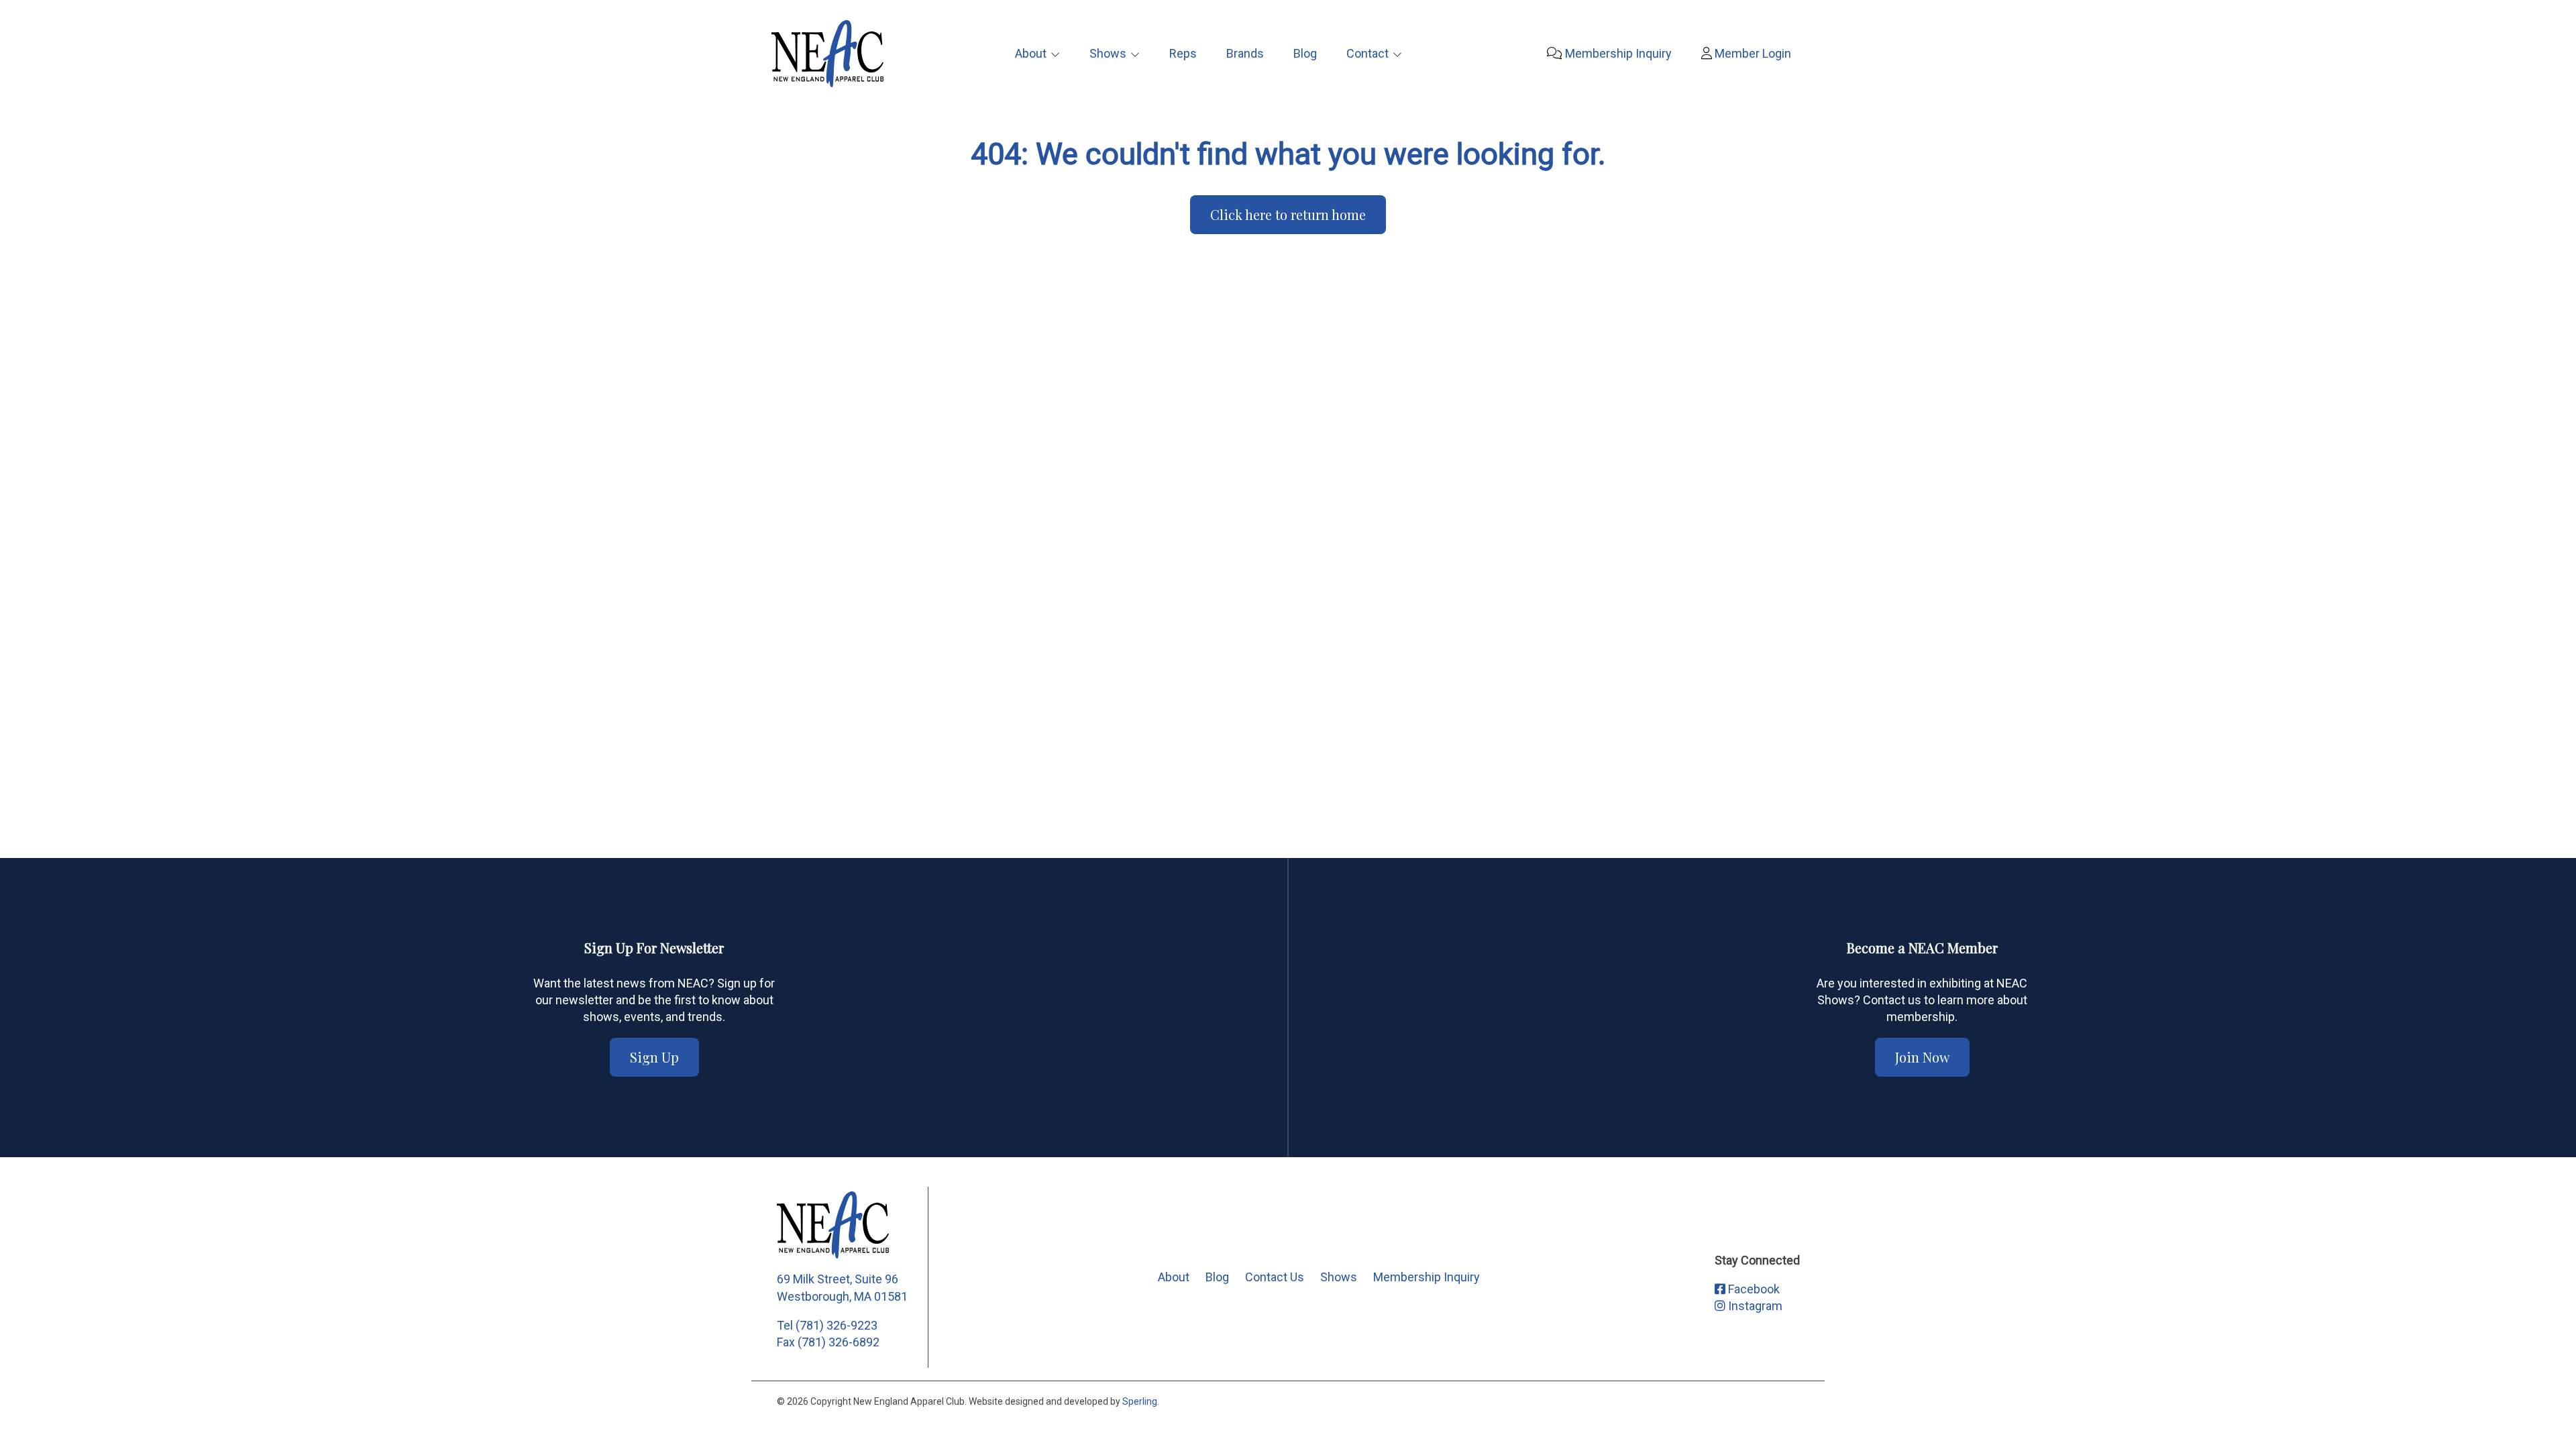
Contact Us (1275, 1277)
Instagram (1754, 1306)
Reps (1183, 53)
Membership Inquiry (1617, 53)
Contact (1367, 53)
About (1031, 53)
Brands (1245, 53)
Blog (1305, 53)
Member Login (1752, 53)
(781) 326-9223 (837, 1325)
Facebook (1753, 1289)
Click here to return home (1288, 214)
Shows (1108, 53)
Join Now (1922, 1057)
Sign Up (654, 1057)
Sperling (1140, 1401)
